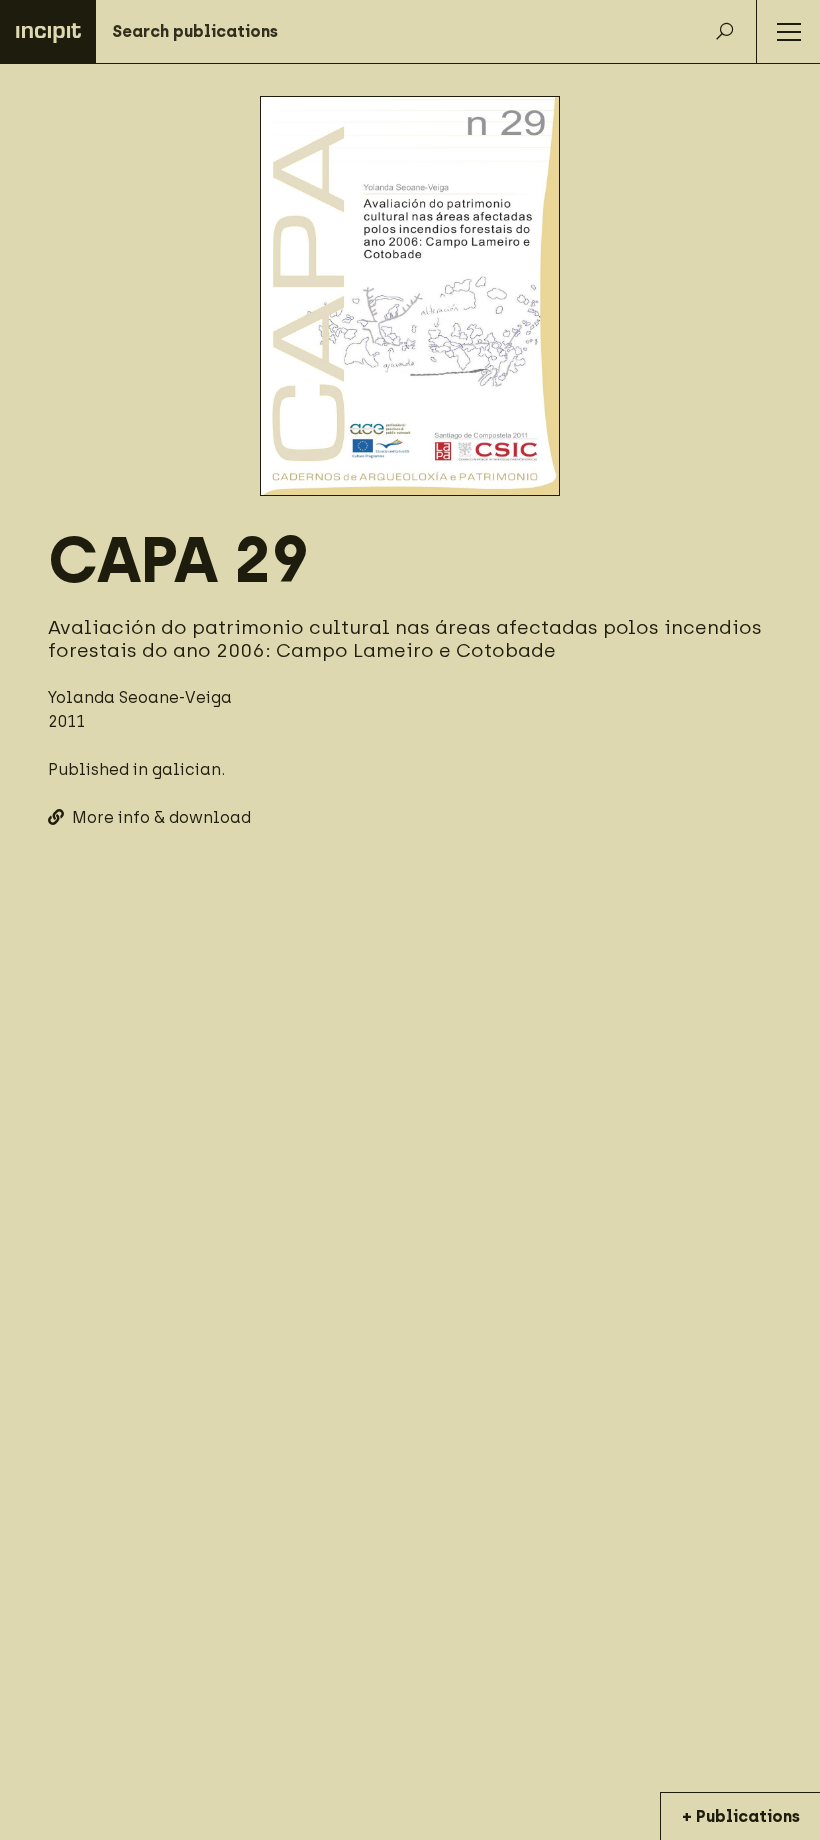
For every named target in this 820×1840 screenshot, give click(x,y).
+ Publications (741, 1816)
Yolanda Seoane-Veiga (140, 697)
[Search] (724, 32)
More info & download (161, 817)
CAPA (133, 559)
